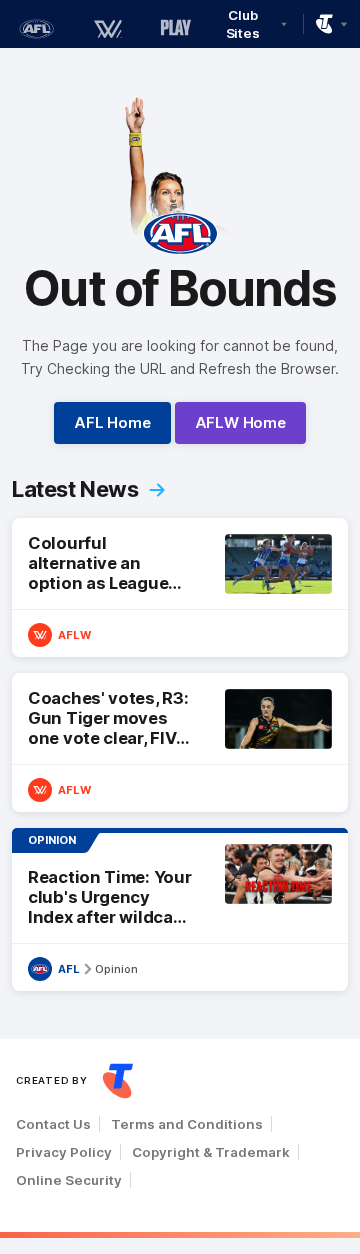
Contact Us (53, 1124)
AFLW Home (240, 422)
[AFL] (36, 29)
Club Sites (243, 24)
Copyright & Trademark (211, 1152)
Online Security (69, 1180)
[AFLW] (108, 29)
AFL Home (112, 422)
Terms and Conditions (187, 1124)
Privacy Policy (64, 1152)
